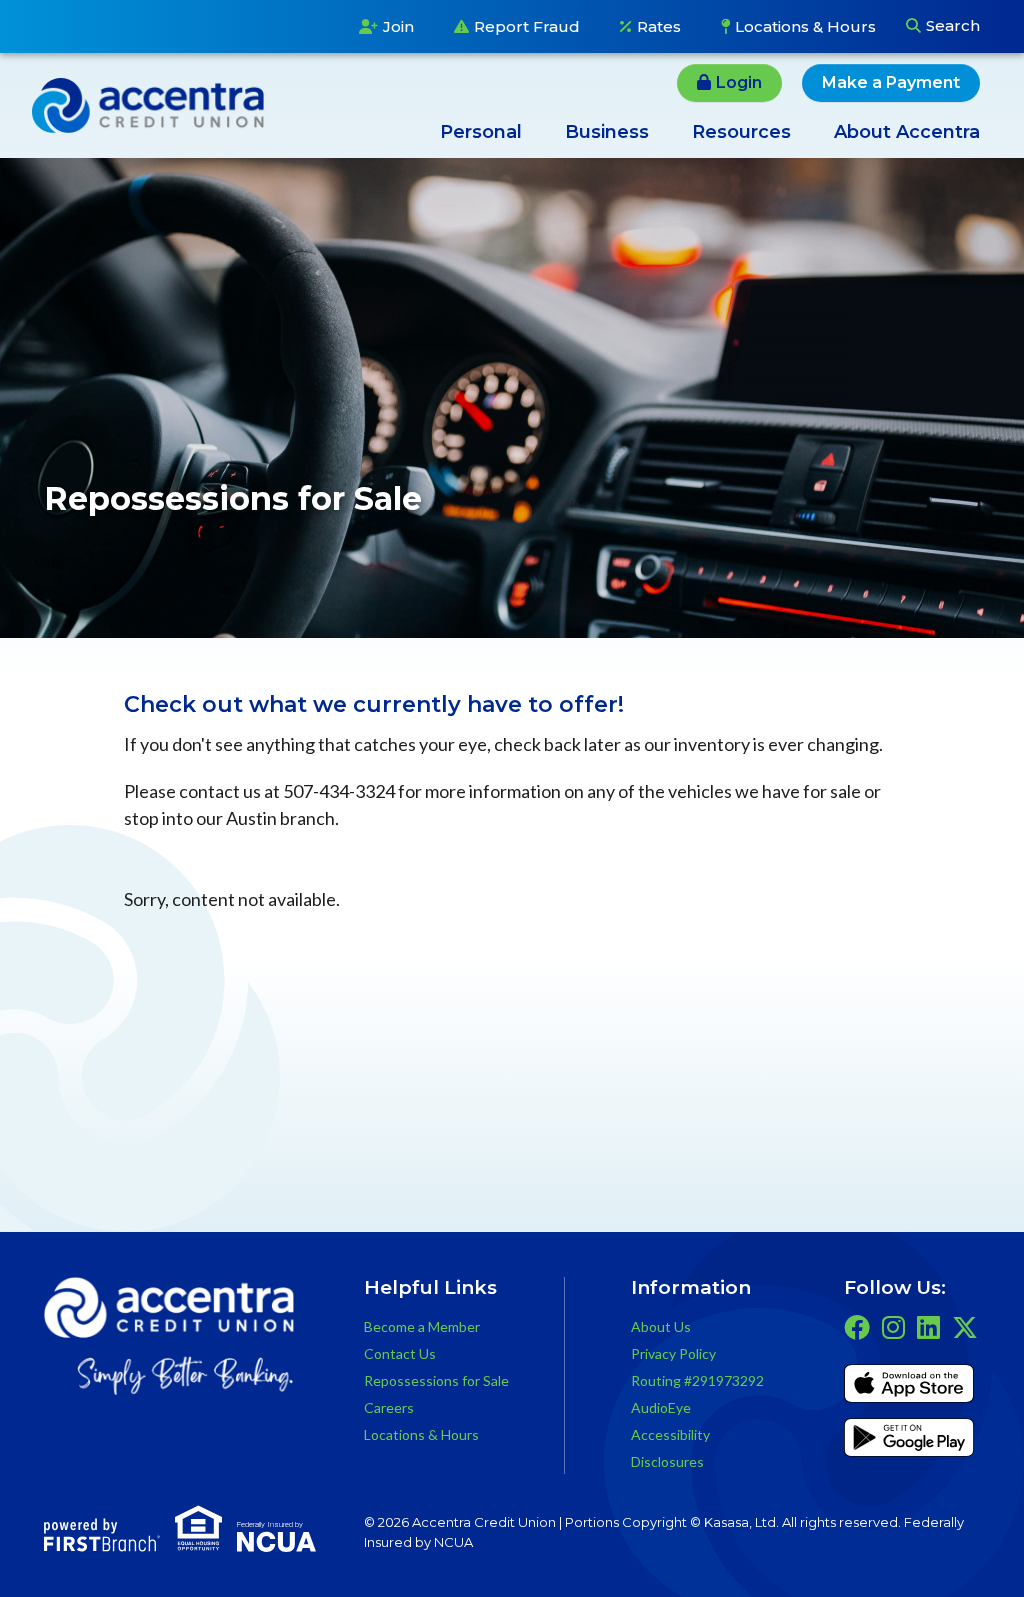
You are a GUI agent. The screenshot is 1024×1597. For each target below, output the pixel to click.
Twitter (965, 1327)
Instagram (893, 1327)
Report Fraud (527, 26)
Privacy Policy (673, 1353)
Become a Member (422, 1326)
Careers (389, 1407)
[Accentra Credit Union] (148, 103)
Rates (659, 26)
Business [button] (607, 132)
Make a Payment (891, 82)
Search (953, 25)
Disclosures (667, 1461)
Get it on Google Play (909, 1441)
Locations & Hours (805, 26)
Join (398, 26)
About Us (661, 1326)
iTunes (909, 1387)
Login (739, 82)
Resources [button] (741, 132)
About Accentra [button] (907, 132)
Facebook (857, 1327)
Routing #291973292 (697, 1380)
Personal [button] (481, 132)
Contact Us (400, 1353)
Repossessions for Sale (436, 1380)
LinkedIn (928, 1327)
